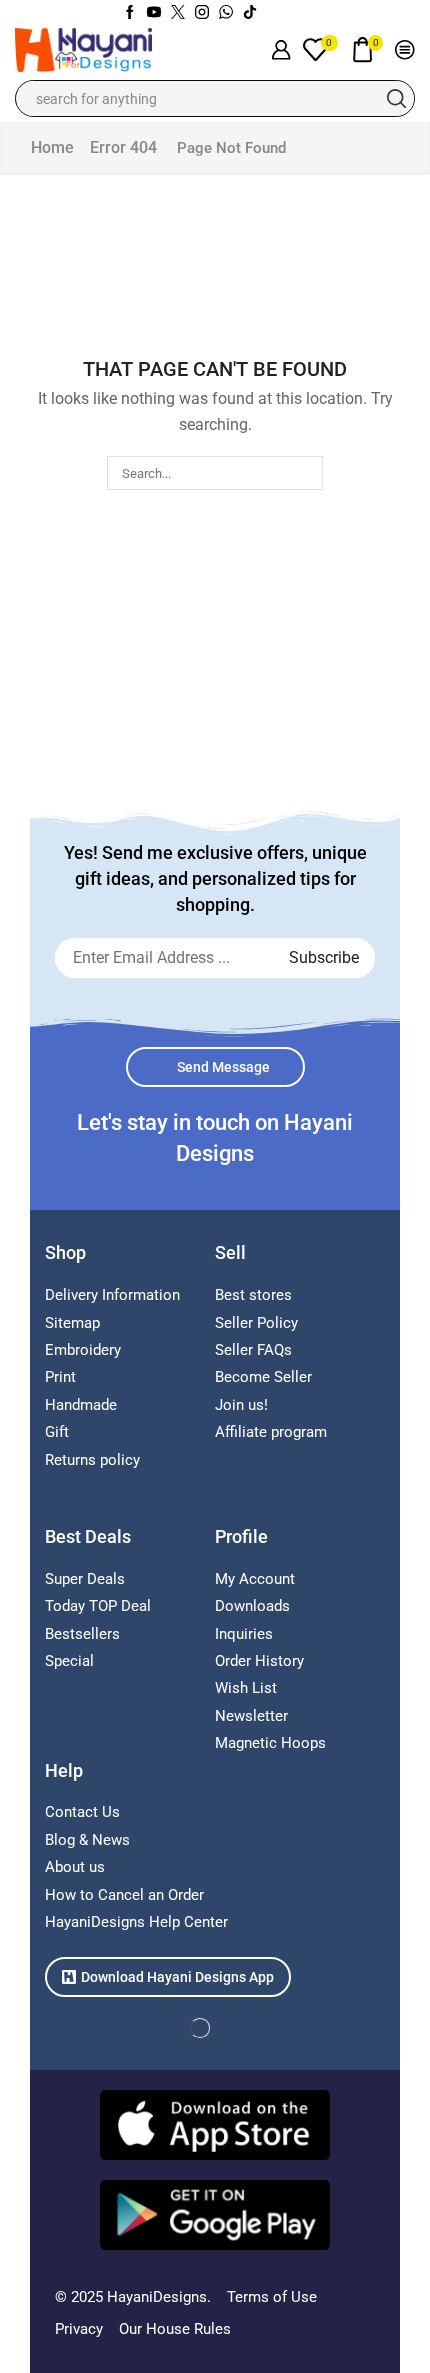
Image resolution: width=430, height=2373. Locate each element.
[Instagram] (202, 13)
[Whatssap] (226, 13)
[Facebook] (130, 13)
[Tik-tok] (250, 13)
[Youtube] (154, 13)
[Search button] (396, 98)
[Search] (305, 473)
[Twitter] (178, 13)
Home (52, 147)
